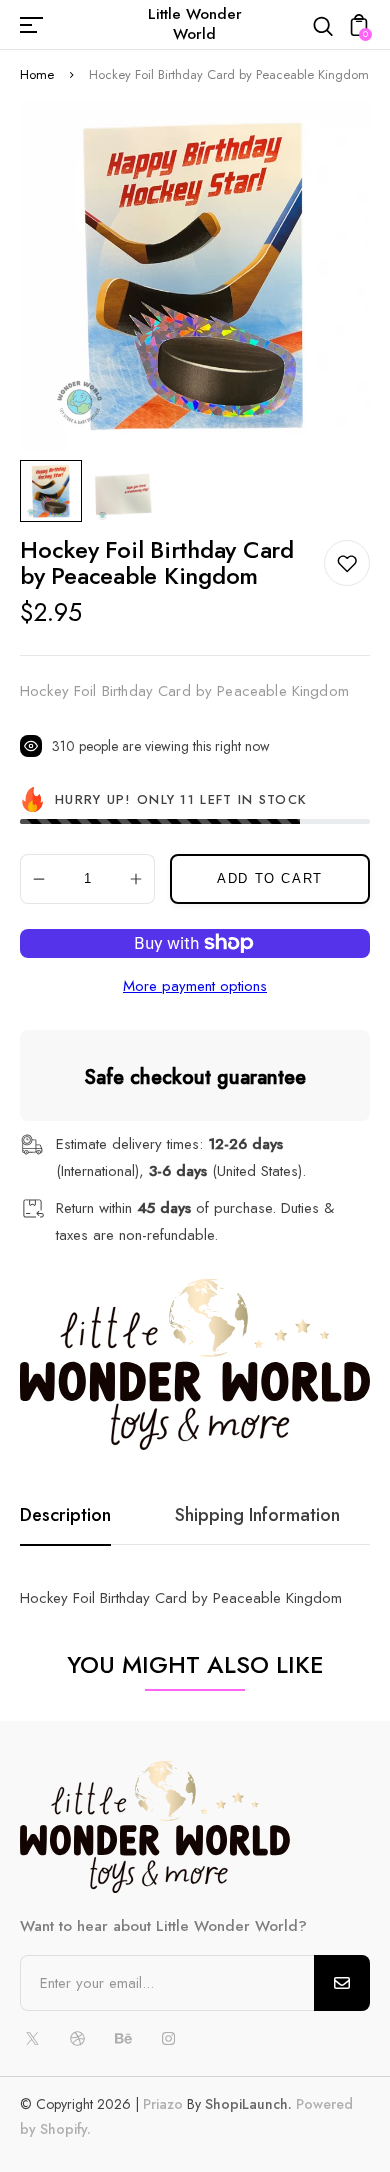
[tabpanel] (56, 491)
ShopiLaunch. (248, 2104)
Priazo (163, 2104)
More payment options (195, 986)
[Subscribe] (342, 1983)
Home (37, 74)
